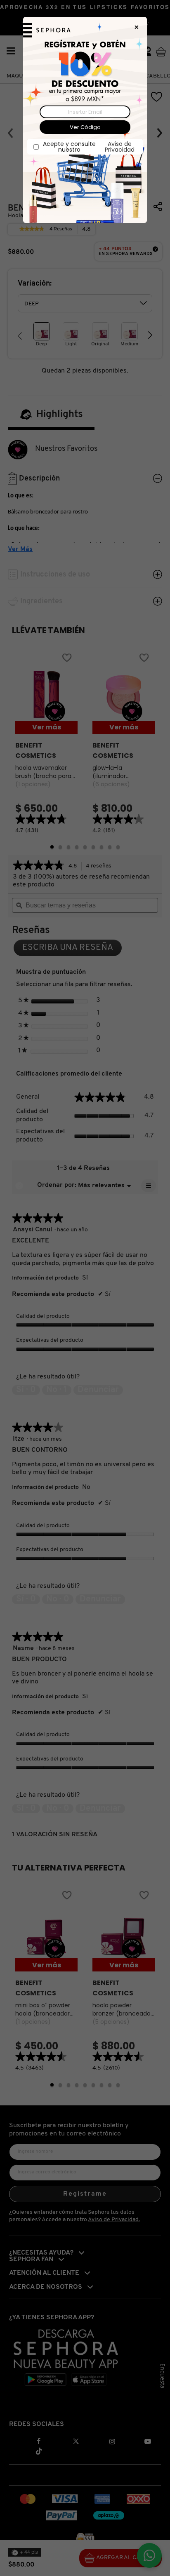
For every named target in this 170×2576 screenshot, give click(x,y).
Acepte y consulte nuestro (89, 147)
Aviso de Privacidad (120, 147)
